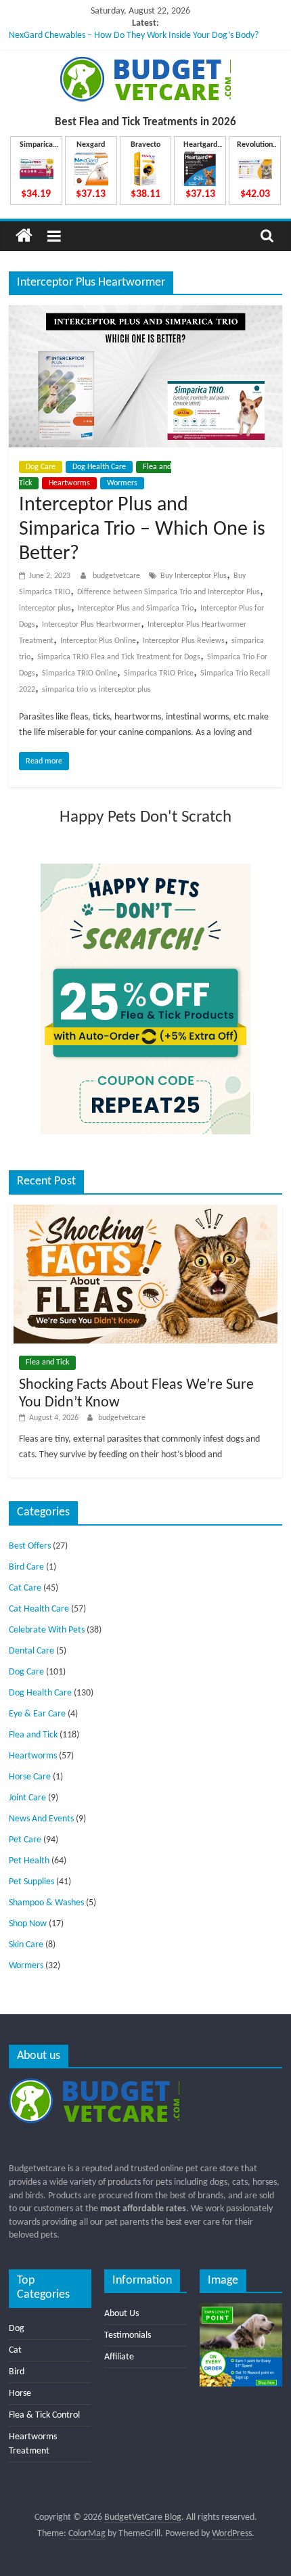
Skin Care (26, 1945)
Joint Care (27, 1798)
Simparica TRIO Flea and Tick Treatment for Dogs (119, 657)
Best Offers (30, 1546)
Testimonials (128, 2335)
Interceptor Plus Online (98, 641)
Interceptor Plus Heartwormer (91, 625)
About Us (121, 2314)
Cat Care (25, 1588)
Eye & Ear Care (37, 1714)
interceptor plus (45, 608)
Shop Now (28, 1924)
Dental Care (31, 1651)
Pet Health (29, 1861)
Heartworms (69, 483)
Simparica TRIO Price (159, 673)
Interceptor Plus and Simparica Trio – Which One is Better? (142, 530)
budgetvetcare (117, 576)
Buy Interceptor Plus (194, 576)
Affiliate (119, 2357)
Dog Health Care (99, 467)
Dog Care (41, 467)
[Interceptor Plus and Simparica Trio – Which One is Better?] (145, 313)
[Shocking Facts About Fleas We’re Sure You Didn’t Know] (145, 1211)
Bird (17, 2372)
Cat (15, 2350)
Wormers (122, 483)
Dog (17, 2329)
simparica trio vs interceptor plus (96, 690)
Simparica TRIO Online (80, 673)
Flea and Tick (47, 1362)
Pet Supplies (31, 1882)
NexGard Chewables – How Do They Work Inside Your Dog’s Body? (134, 36)
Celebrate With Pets (47, 1630)
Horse (20, 2394)
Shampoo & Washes (46, 1903)
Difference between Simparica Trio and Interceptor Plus (169, 592)
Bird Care (26, 1567)
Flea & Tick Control (44, 2415)
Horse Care (30, 1777)
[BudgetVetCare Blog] (24, 236)
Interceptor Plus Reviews (184, 641)
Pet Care (25, 1840)
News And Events (41, 1819)
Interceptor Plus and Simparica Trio (136, 608)
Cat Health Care (39, 1609)
